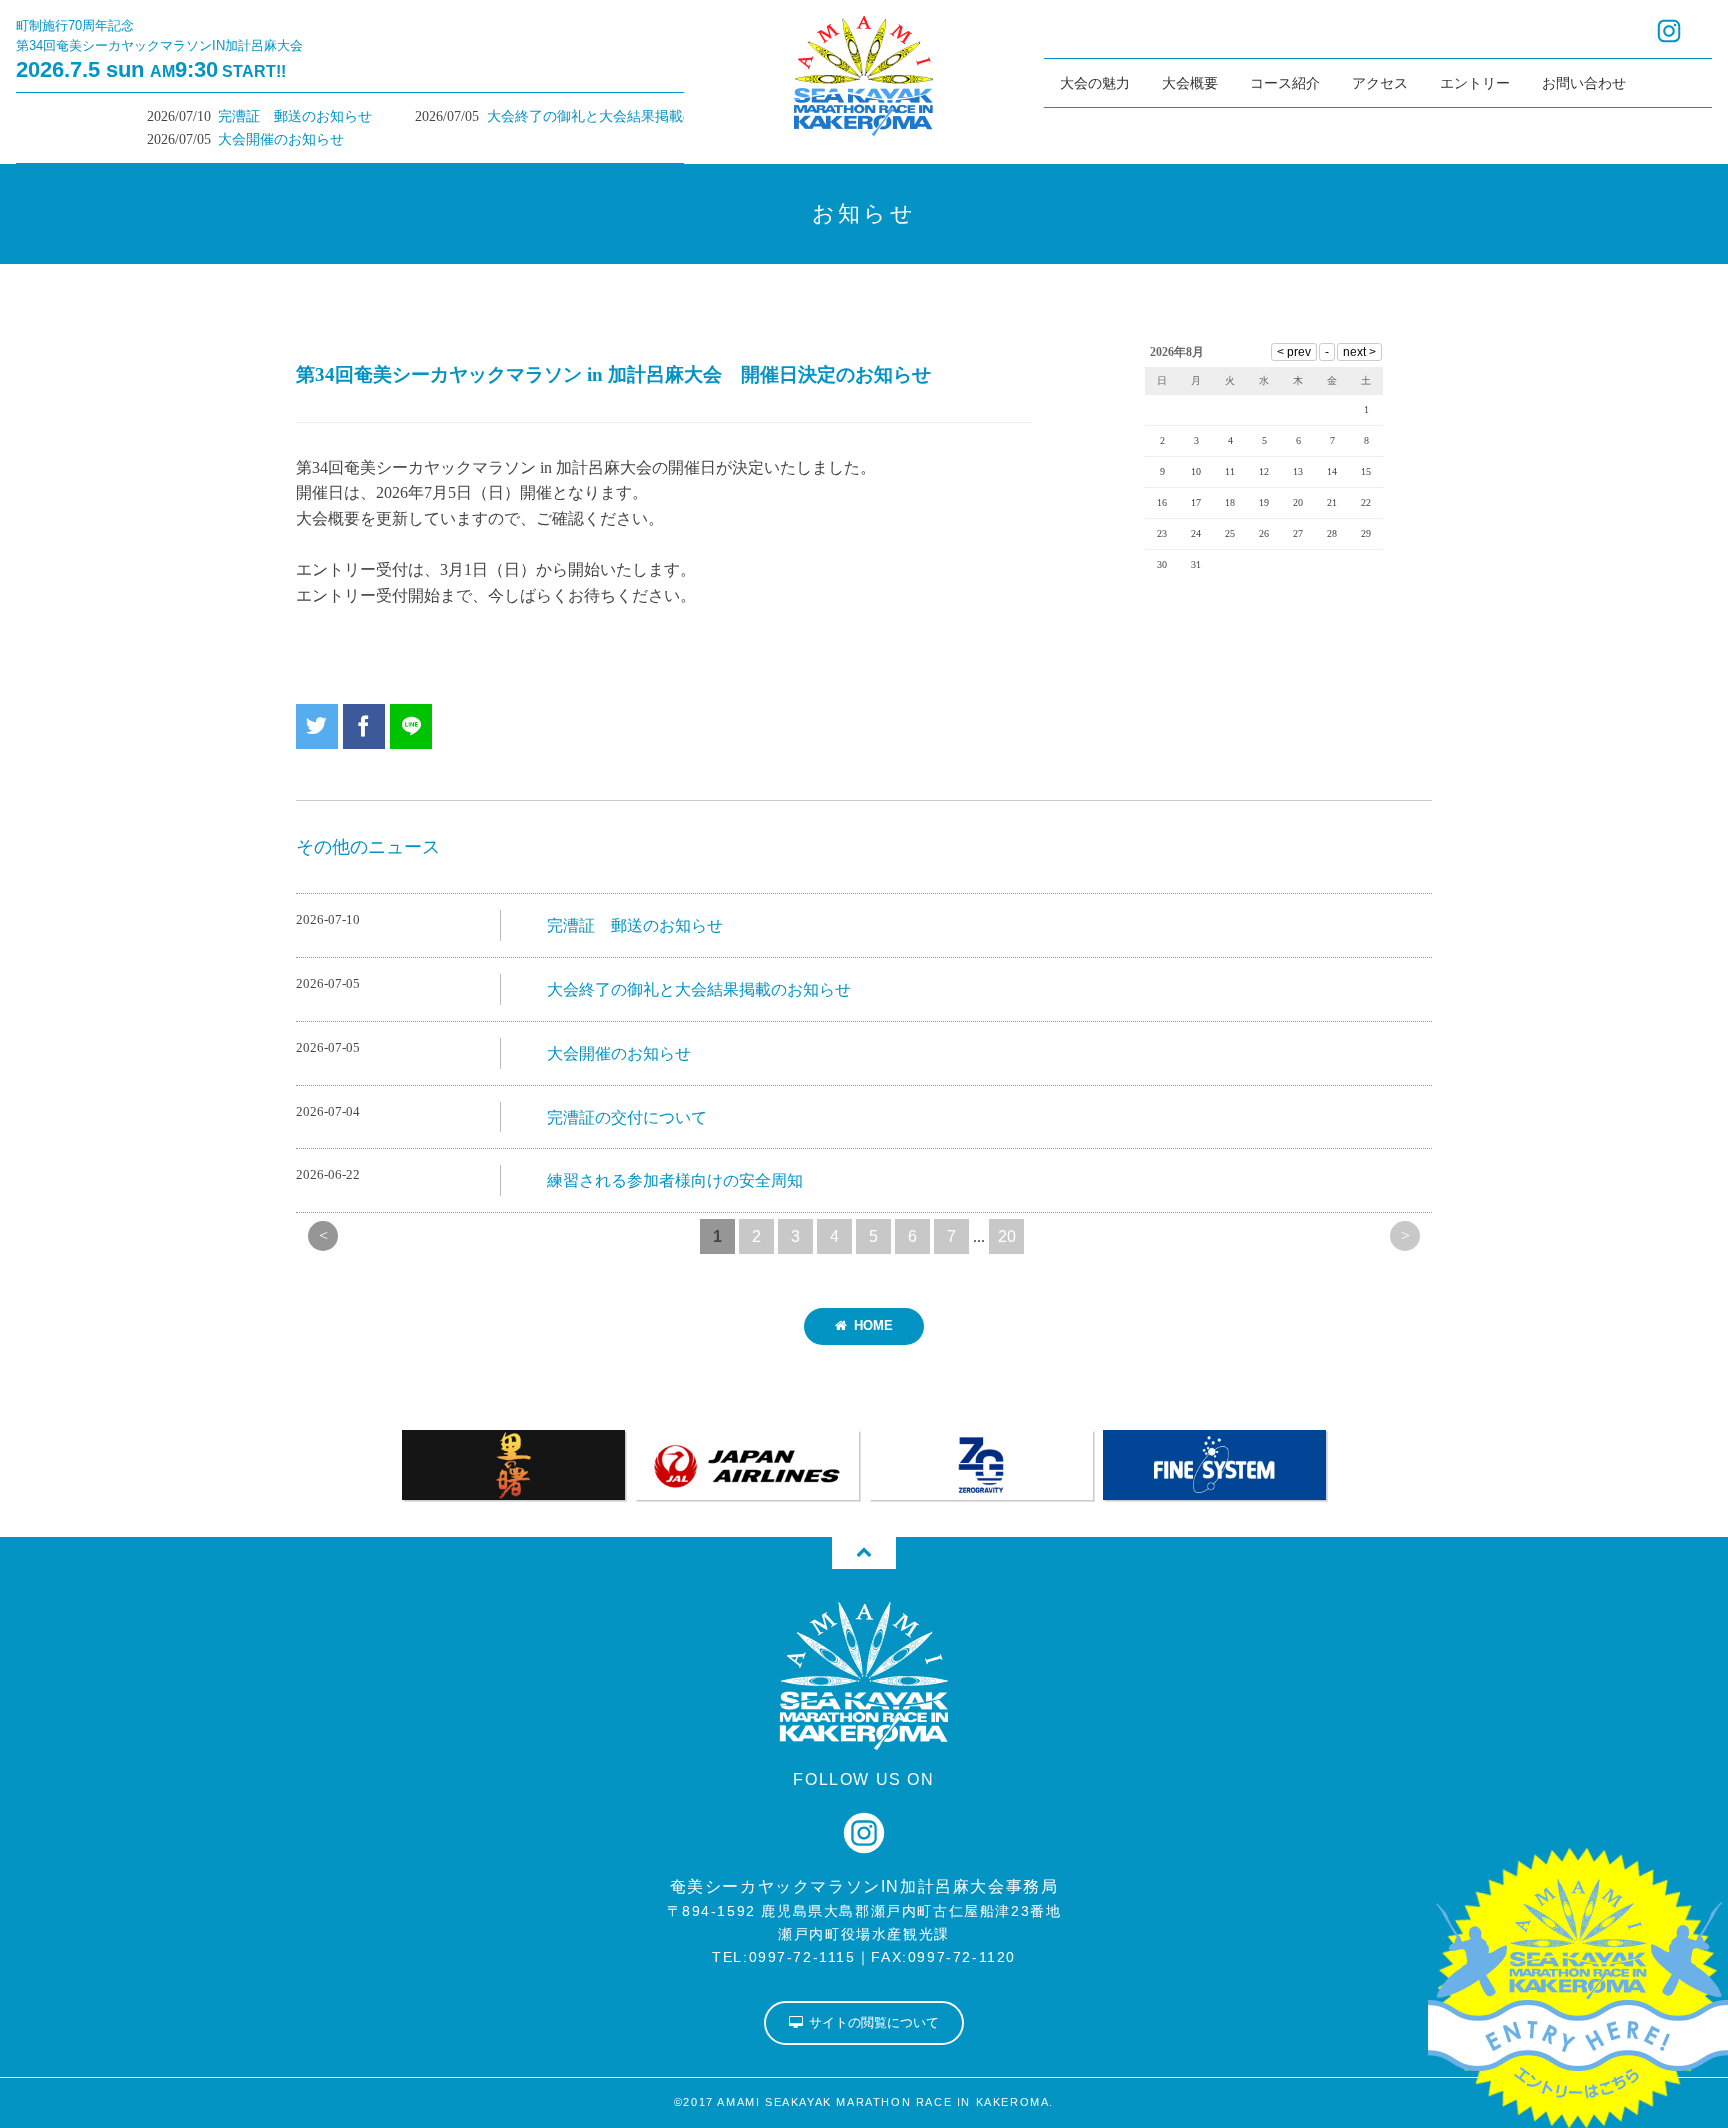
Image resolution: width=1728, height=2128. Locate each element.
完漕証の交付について (627, 1117)
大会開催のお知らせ (240, 139)
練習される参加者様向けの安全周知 (675, 1180)
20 (1007, 1236)
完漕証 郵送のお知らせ (254, 116)
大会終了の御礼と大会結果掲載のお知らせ (579, 116)
